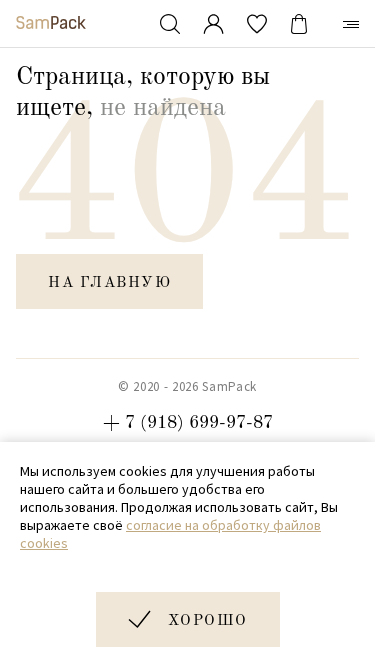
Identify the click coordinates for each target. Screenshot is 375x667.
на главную (109, 283)
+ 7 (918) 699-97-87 (188, 423)
